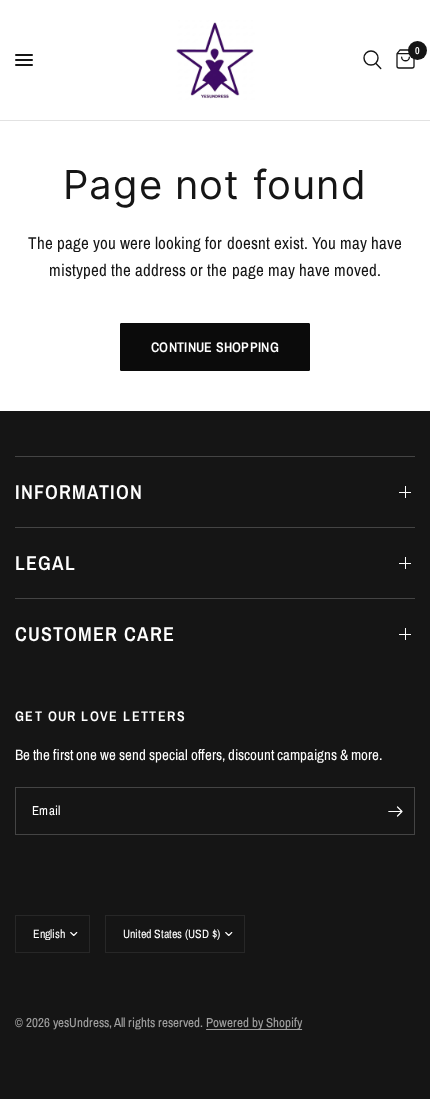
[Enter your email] (395, 811)
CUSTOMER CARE (95, 633)
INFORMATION (79, 491)
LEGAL (45, 562)
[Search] (372, 60)
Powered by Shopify (254, 1022)
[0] (402, 60)
